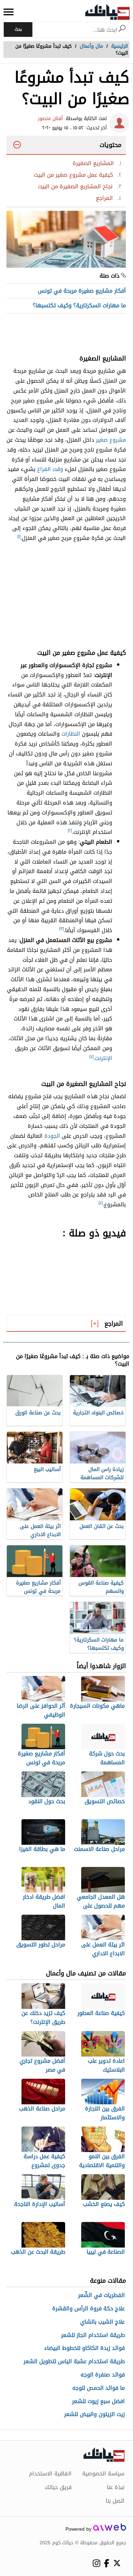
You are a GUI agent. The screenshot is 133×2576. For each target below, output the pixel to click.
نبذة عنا (116, 2487)
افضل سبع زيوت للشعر (98, 2402)
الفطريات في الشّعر (101, 2295)
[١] (19, 536)
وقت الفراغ (50, 469)
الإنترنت (104, 1058)
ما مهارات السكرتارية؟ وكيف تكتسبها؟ (79, 305)
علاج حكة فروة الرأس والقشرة (88, 2309)
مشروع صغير (111, 440)
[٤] (91, 1057)
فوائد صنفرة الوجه (103, 2375)
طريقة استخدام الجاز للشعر (93, 2335)
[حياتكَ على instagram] (96, 2563)
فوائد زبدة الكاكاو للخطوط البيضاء (85, 2348)
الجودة (52, 1136)
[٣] (62, 929)
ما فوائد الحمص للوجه (99, 2388)
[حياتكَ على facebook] (107, 2563)
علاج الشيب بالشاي (102, 2322)
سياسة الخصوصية (103, 2474)
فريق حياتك (58, 2487)
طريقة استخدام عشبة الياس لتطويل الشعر (74, 2362)
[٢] (70, 830)
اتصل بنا (115, 2501)
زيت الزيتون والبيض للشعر (94, 2415)
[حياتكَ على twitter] (117, 2563)
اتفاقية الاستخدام (50, 2474)
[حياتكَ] (107, 12)
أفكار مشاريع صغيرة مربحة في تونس (82, 291)
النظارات (71, 734)
